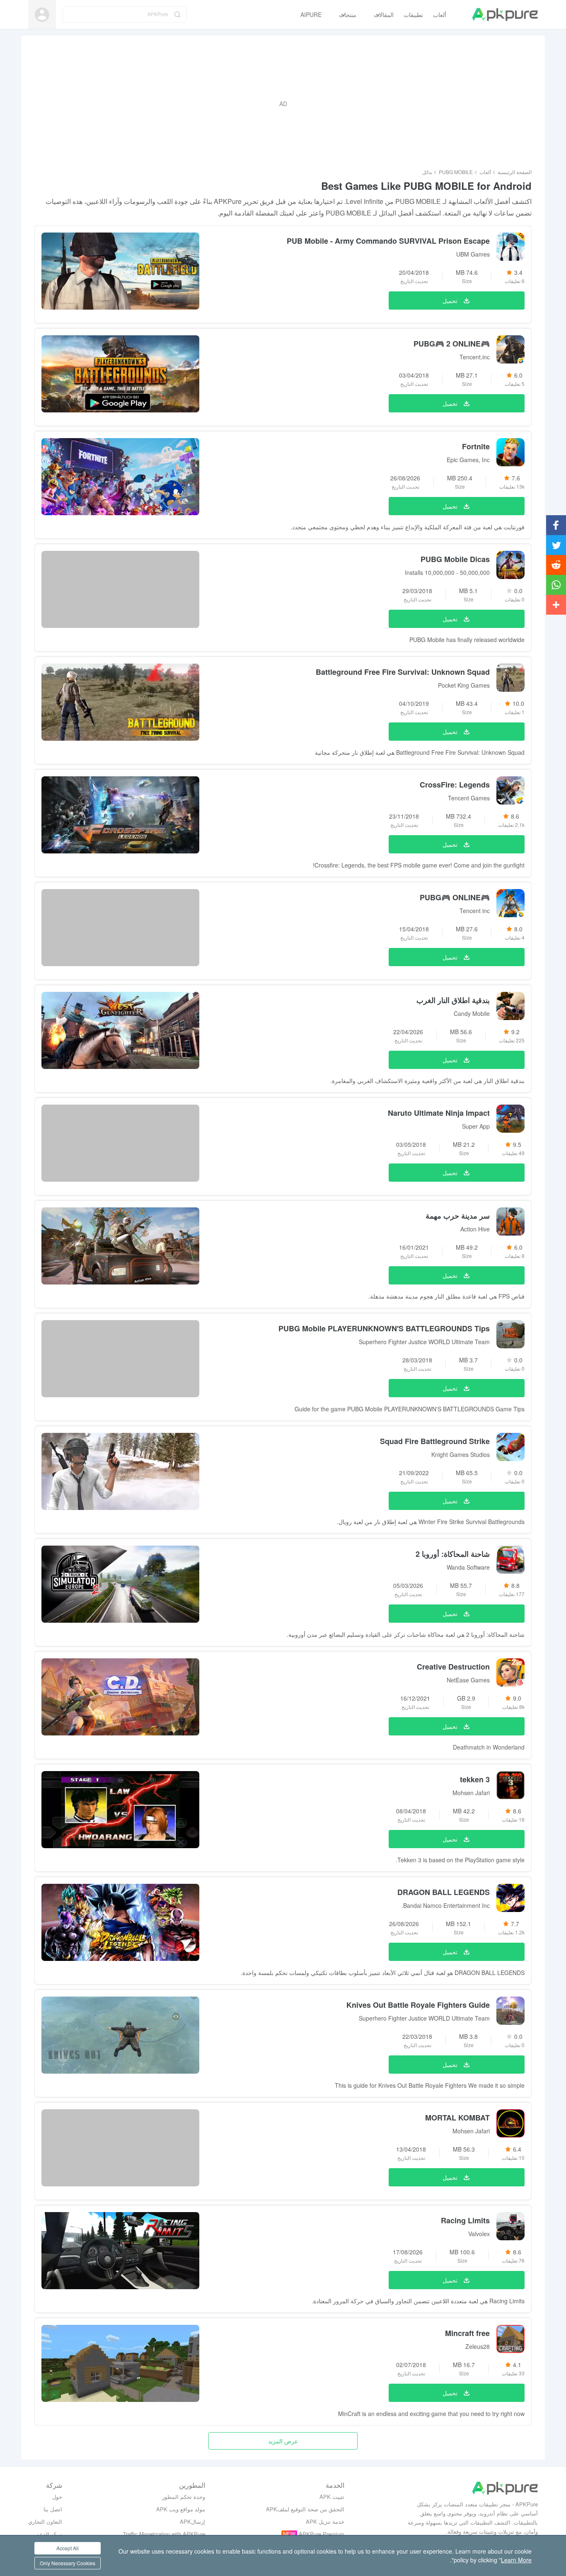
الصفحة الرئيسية (515, 172)
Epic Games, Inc (468, 460)
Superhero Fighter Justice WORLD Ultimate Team (424, 1342)
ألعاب (485, 172)
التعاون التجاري (45, 2521)
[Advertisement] (283, 104)
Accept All (68, 2548)
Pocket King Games (464, 685)
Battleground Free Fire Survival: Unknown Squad (403, 672)
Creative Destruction (453, 1667)
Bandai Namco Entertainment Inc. (446, 1905)
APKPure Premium (322, 2534)
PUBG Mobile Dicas (455, 559)
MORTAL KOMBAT (457, 2118)
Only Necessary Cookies (68, 2563)
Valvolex (479, 2234)
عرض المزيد (283, 2441)
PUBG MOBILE (456, 172)
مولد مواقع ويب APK (181, 2509)
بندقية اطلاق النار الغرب (453, 1000)
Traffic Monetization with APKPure (164, 2534)
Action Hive (475, 1229)
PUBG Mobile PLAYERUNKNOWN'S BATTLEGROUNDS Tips (384, 1328)
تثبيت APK (332, 2497)
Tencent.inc (475, 357)
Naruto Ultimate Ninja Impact (439, 1113)
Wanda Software (468, 1567)
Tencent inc (475, 911)
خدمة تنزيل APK (325, 2521)
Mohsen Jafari (471, 1793)
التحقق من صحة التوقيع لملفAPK (305, 2509)
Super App (476, 1126)
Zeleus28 (478, 2346)
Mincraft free (467, 2333)
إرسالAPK (192, 2521)
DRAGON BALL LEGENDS (444, 1892)
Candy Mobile (472, 1013)
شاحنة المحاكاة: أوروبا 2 (453, 1554)
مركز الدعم (49, 2534)
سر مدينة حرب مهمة (458, 1216)
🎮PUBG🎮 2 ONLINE (452, 344)
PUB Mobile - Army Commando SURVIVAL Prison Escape (388, 241)
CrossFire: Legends (455, 785)
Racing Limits (465, 2220)
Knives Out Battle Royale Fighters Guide (418, 2005)
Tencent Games (469, 798)
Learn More (516, 2560)
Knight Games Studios (461, 1454)
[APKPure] (505, 15)
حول (57, 2497)
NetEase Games (468, 1680)
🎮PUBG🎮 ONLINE (455, 897)
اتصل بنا (53, 2509)
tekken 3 (475, 1779)
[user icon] (42, 15)
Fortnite (476, 446)
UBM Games (473, 254)
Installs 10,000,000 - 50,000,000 (447, 572)
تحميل (450, 300)
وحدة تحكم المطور (184, 2497)
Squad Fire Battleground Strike (435, 1441)
